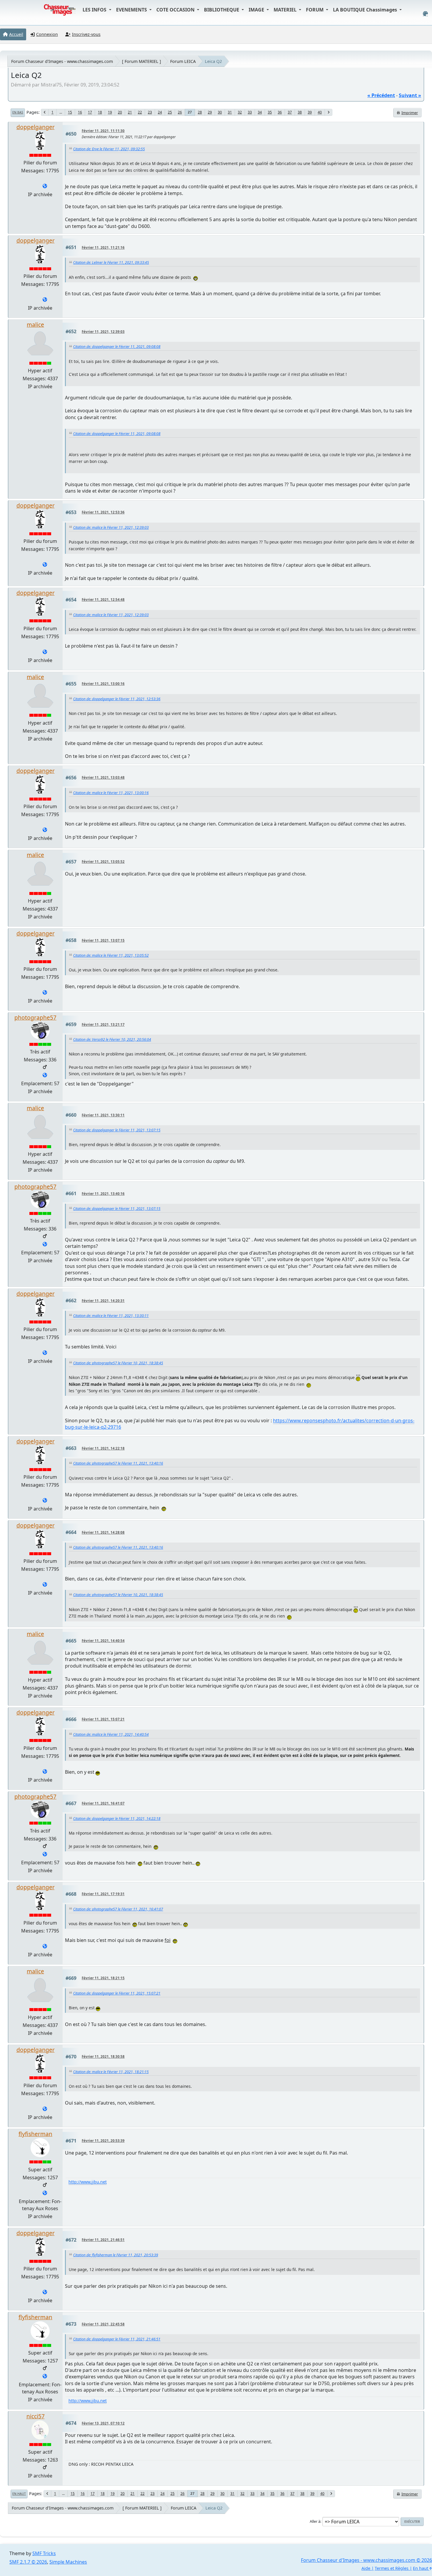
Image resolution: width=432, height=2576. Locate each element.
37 (290, 112)
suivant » (410, 95)
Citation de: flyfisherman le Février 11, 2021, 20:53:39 (116, 2255)
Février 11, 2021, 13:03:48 (103, 777)
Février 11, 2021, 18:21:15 (103, 1978)
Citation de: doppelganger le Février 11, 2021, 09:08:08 (117, 347)
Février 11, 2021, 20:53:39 (103, 2141)
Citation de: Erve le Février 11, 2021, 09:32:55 (109, 149)
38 (300, 112)
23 (150, 112)
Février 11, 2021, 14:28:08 (103, 1532)
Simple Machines (68, 2562)
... (61, 112)
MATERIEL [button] (286, 10)
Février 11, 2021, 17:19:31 (103, 1894)
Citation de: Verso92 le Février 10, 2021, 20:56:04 (112, 1039)
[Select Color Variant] (425, 14)
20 (120, 112)
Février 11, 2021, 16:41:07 (103, 1803)
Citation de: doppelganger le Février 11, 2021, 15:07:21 (117, 1993)
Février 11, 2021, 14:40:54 (103, 1641)
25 (170, 112)
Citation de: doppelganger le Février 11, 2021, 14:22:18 (117, 1819)
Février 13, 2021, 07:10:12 (103, 2423)
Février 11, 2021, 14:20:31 (103, 1301)
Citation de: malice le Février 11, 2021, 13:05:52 (111, 955)
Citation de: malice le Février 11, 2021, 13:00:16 (111, 793)
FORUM (315, 10)
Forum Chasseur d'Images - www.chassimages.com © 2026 (366, 2560)
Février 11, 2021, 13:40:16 (103, 1194)
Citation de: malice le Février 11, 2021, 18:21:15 (111, 2072)
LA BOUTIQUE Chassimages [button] (366, 10)
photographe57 (35, 1017)
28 (200, 112)
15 (70, 112)
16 (80, 112)
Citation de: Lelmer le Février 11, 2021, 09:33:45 (111, 262)
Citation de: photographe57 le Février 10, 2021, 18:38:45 (118, 1363)
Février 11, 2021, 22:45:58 (103, 2324)
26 (180, 112)
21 (130, 112)
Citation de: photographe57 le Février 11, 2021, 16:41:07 (118, 1909)
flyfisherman (35, 2134)
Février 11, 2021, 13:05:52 (103, 862)
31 (230, 112)
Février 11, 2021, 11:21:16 (103, 247)
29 (210, 112)
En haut (19, 2494)
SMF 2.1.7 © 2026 (28, 2562)
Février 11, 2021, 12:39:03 (103, 332)
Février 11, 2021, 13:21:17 (103, 1024)
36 (280, 112)
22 (140, 112)
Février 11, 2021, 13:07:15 (103, 940)
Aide (366, 2568)
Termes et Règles (392, 2568)
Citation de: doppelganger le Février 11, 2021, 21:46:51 (117, 2339)
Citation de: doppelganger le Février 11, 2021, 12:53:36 (117, 699)
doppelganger (36, 127)
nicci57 (36, 2416)
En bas (18, 112)
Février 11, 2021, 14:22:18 (103, 1448)
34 (260, 112)
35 (270, 112)
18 (100, 112)
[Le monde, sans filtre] (45, 186)
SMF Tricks (44, 2553)
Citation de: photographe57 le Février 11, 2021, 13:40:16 (118, 1463)
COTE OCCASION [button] (176, 10)
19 (110, 112)
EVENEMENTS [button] (132, 10)
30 (220, 112)
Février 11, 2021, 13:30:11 (103, 1115)
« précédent (381, 95)
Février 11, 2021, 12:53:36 (103, 512)
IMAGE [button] (257, 10)
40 (320, 112)
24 (160, 112)
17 (90, 112)
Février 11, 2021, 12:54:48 (103, 600)
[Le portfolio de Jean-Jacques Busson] (45, 2193)
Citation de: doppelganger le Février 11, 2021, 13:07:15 (117, 1130)
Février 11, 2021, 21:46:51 (103, 2240)
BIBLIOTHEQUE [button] (222, 10)
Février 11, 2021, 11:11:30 (103, 131)
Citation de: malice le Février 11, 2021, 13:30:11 (111, 1316)
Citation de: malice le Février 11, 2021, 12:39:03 (111, 527)
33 (250, 112)
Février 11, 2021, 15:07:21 (103, 1719)
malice (35, 325)
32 (240, 112)
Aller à (315, 2521)
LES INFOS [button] (95, 10)
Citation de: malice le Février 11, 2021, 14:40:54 (111, 1734)
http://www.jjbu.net (88, 2182)
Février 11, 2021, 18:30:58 (103, 2056)
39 (310, 112)
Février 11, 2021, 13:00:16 (103, 684)
